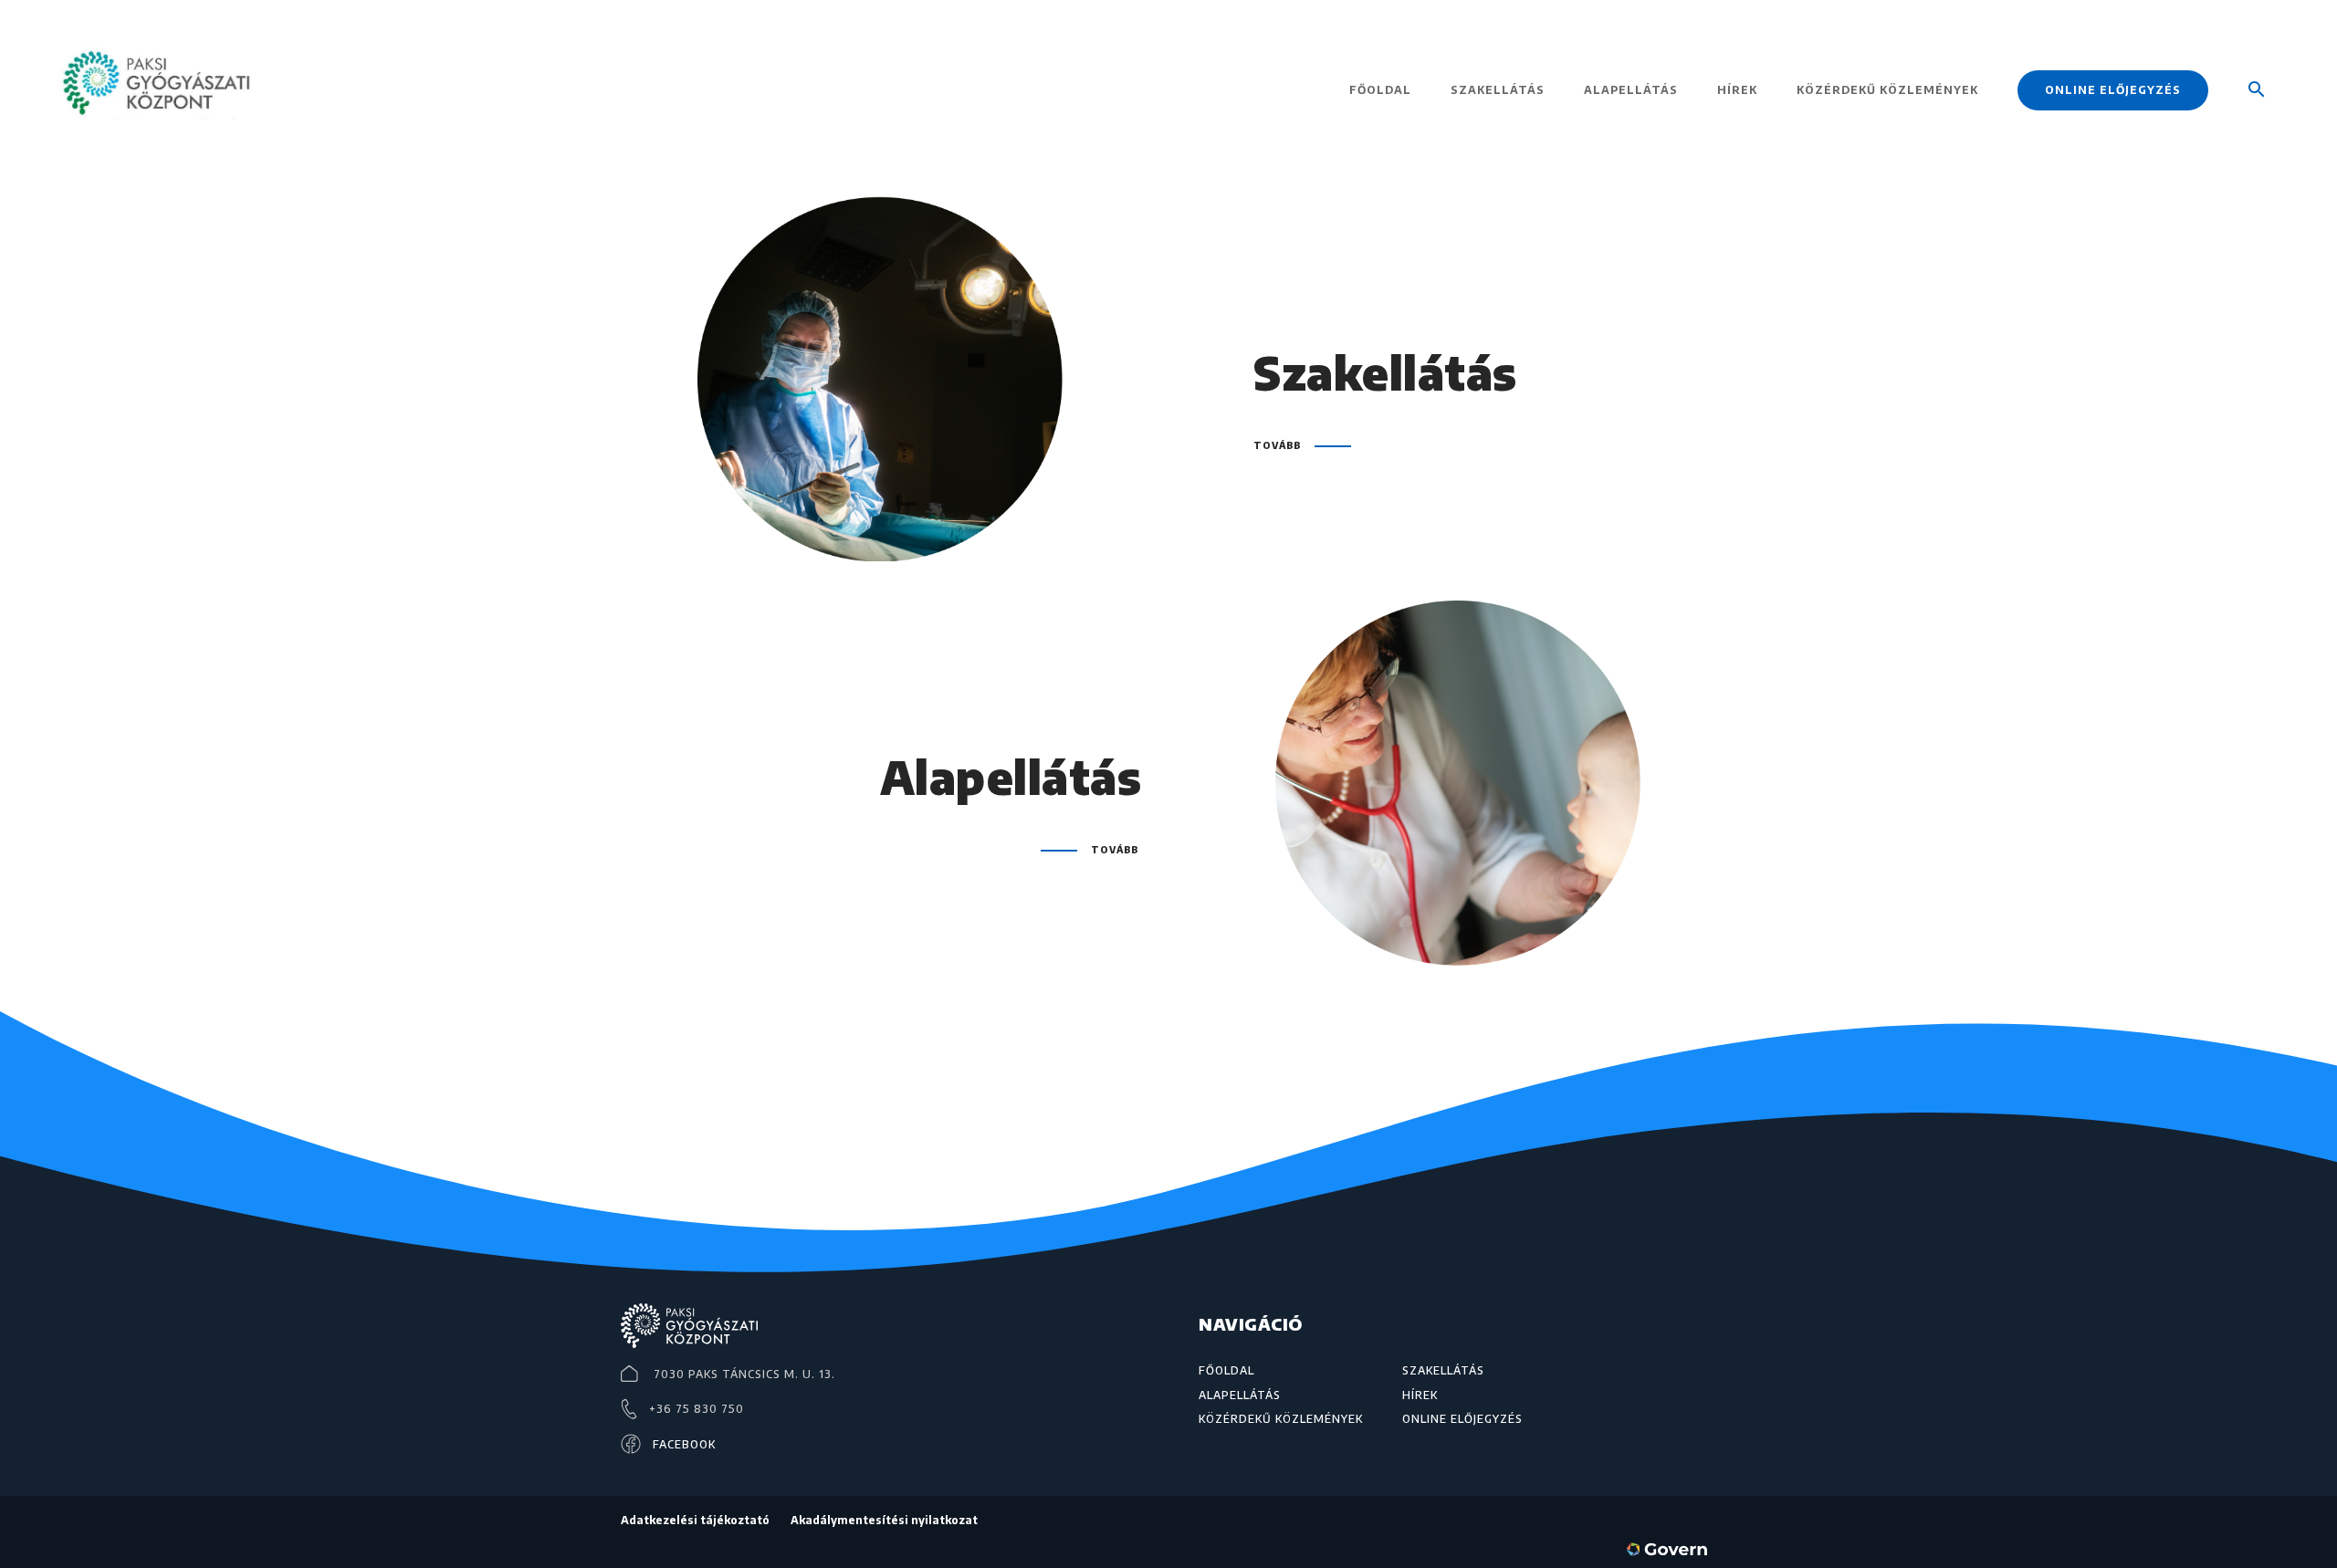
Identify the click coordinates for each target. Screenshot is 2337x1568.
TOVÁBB (1277, 445)
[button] (2257, 116)
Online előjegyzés (2113, 90)
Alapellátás (1631, 90)
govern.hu (1671, 1552)
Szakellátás (1498, 90)
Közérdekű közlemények (1887, 90)
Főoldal (1380, 90)
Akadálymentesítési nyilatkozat (884, 1520)
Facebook (684, 1444)
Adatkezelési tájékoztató (695, 1520)
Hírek (1737, 90)
